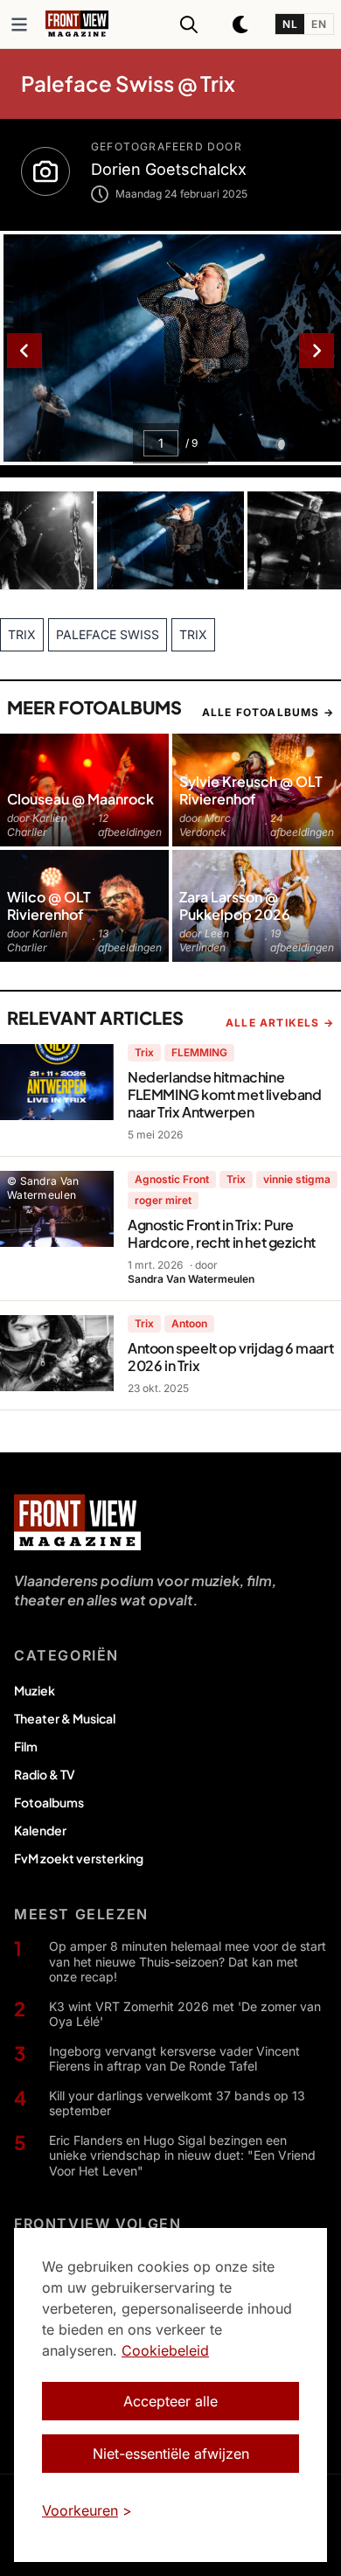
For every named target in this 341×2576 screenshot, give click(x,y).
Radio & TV (45, 1774)
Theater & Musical (65, 1718)
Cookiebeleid (165, 2350)
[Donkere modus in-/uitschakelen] (241, 24)
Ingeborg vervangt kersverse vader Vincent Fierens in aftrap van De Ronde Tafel (174, 2059)
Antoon (189, 1323)
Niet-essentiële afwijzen (171, 2454)
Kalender (40, 1830)
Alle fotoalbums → (268, 712)
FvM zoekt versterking (79, 1858)
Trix (144, 1052)
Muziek (35, 1690)
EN (319, 24)
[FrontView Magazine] (77, 1522)
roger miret (163, 1200)
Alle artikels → (280, 1023)
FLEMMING (199, 1052)
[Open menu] (19, 24)
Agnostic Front (172, 1179)
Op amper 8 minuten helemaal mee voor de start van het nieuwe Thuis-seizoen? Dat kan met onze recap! (188, 1961)
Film (26, 1746)
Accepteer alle (170, 2401)
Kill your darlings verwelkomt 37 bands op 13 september (177, 2103)
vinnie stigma (297, 1179)
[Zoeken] (189, 24)
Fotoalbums (49, 1802)
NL (290, 24)
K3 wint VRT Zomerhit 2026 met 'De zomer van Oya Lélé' (185, 2014)
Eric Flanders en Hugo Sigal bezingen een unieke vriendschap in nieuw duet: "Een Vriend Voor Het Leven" (182, 2155)
